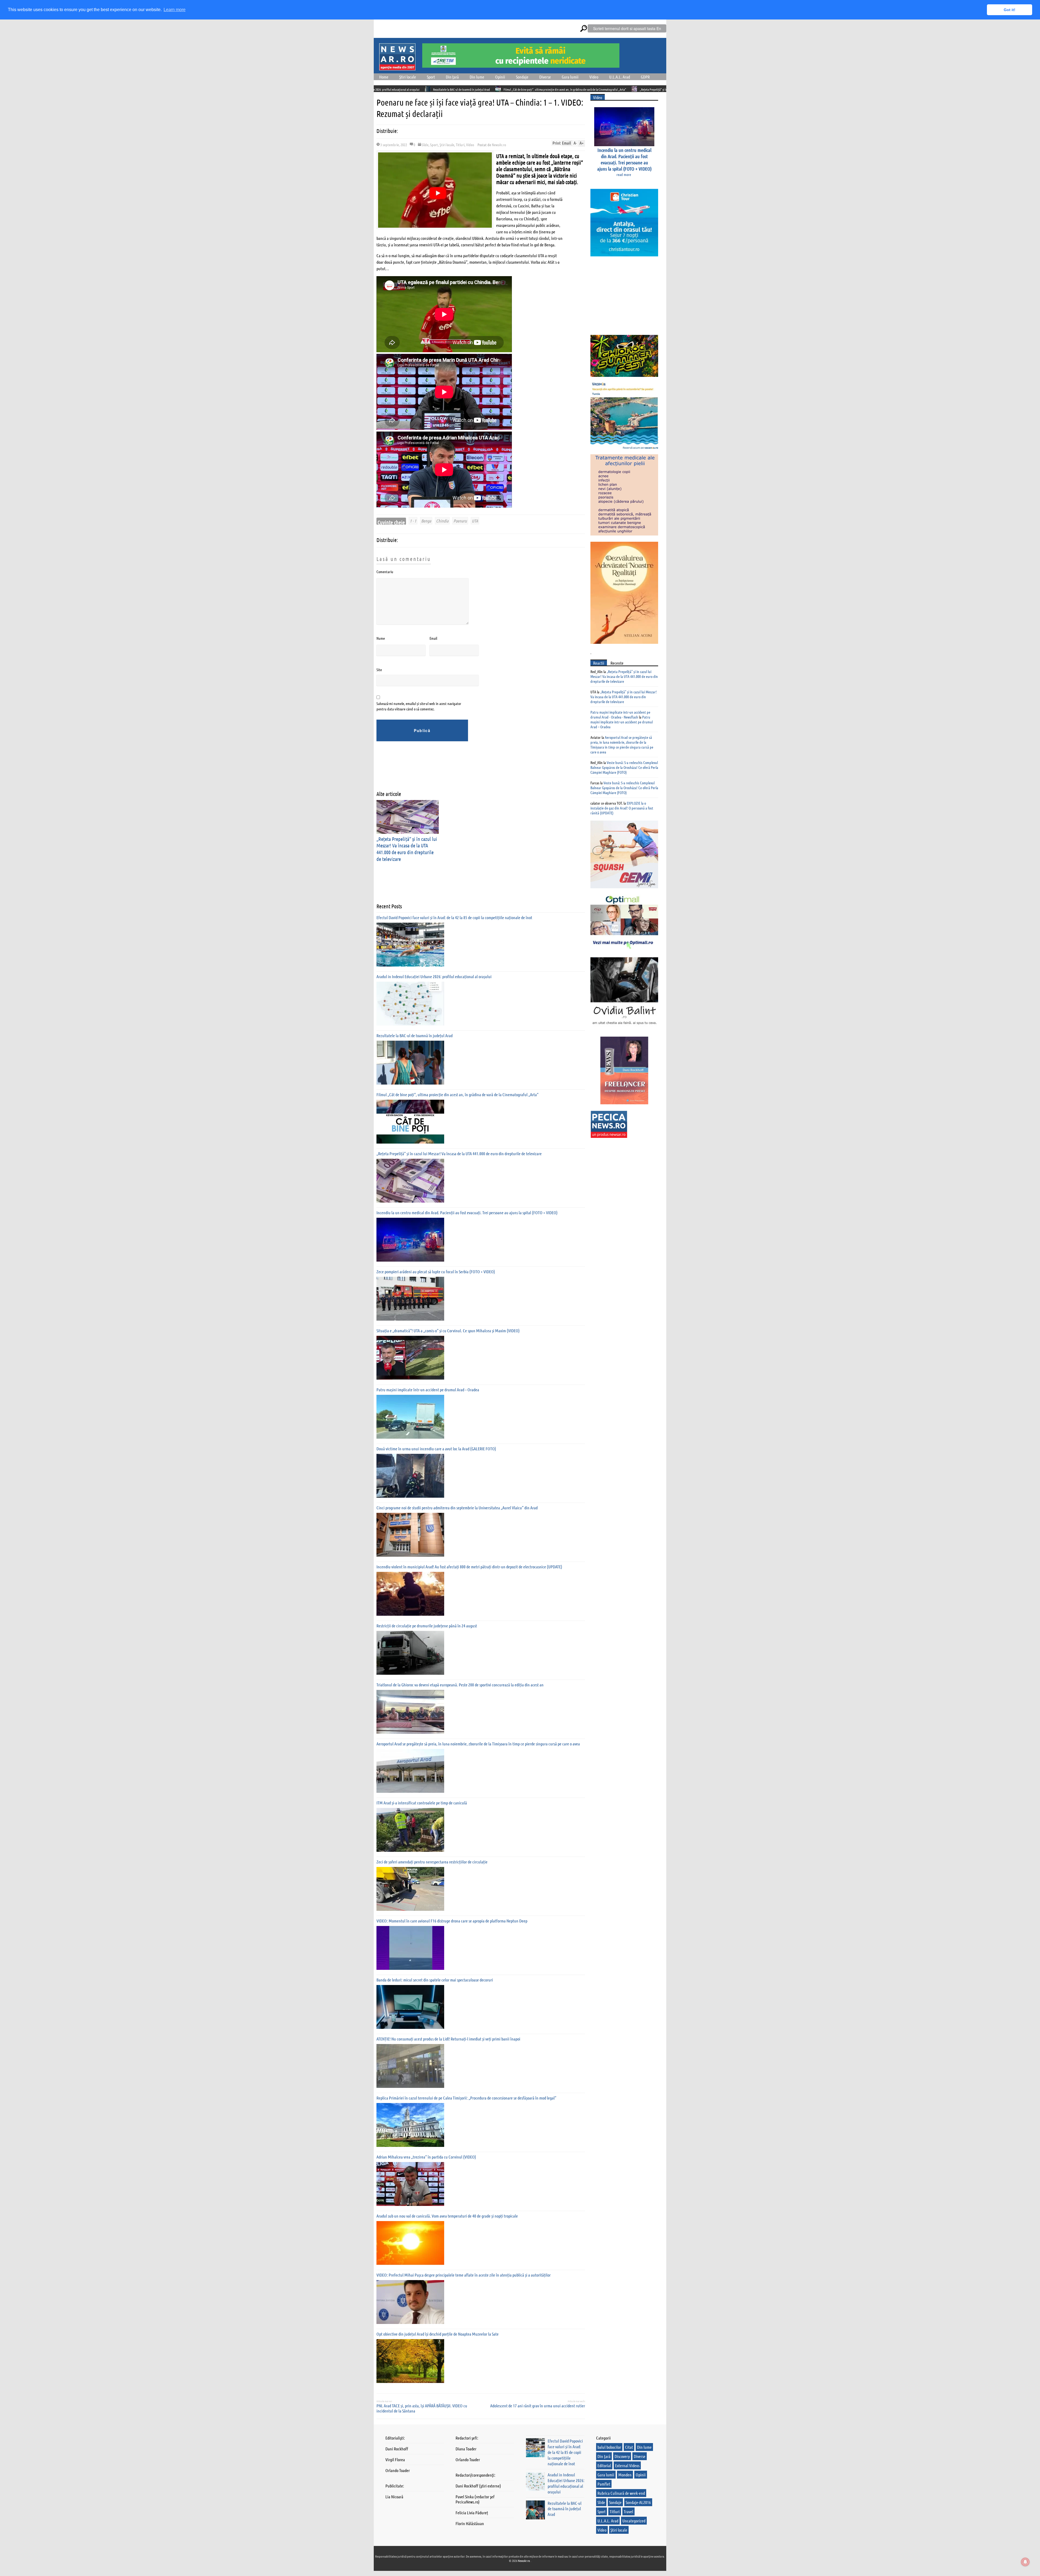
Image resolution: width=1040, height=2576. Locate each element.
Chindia (442, 521)
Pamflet (604, 2484)
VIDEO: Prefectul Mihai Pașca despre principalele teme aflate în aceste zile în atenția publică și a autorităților (464, 2275)
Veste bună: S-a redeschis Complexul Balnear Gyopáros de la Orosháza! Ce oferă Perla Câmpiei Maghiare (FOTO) (624, 767)
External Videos (627, 2465)
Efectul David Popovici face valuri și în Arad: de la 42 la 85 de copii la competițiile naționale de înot (454, 917)
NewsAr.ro (499, 145)
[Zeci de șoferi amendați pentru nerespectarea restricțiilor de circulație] (410, 1889)
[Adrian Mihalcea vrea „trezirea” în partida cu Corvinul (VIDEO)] (410, 2184)
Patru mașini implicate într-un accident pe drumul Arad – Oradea (428, 1390)
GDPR (645, 77)
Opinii (500, 77)
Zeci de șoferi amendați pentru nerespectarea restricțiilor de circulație (432, 1862)
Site (379, 670)
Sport (431, 77)
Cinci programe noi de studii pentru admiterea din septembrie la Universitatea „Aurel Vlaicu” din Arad (457, 1508)
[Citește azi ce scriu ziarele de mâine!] (397, 67)
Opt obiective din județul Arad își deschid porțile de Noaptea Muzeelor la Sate (438, 2334)
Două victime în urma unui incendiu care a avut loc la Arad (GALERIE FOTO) (436, 1449)
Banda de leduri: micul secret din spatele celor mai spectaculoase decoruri (435, 1980)
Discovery (622, 2456)
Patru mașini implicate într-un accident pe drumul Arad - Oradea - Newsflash (620, 714)
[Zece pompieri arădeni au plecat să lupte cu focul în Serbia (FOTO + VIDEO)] (410, 1299)
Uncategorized (634, 2521)
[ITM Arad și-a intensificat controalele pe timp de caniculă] (410, 1830)
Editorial (604, 2465)
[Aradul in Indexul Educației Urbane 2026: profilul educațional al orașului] (410, 1004)
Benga (426, 521)
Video (594, 77)
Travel (628, 2511)
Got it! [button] (1010, 10)
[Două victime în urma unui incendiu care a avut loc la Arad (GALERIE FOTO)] (410, 1476)
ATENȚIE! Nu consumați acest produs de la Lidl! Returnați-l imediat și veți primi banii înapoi (448, 2039)
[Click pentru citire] (489, 89)
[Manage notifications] (1025, 2562)
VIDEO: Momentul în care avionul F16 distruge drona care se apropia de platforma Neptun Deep (452, 1921)
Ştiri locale (408, 77)
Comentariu (385, 572)
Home (384, 77)
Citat (629, 2447)
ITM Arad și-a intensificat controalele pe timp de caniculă (422, 1803)
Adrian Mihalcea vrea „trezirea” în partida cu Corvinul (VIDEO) (426, 2157)
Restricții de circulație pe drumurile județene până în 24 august (427, 1626)
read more (624, 174)
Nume (381, 638)
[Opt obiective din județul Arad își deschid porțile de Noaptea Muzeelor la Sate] (410, 2361)
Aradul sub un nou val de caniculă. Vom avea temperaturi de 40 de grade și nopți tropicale (447, 2216)
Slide (425, 145)
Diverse (545, 77)
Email (433, 638)
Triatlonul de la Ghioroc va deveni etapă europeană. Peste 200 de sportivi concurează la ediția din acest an (460, 1685)
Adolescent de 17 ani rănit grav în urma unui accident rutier (538, 2406)
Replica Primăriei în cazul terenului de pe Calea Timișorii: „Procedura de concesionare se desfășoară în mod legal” (466, 2098)
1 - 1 (413, 521)
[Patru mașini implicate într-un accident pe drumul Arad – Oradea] (410, 1417)
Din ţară (452, 77)
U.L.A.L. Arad (620, 77)
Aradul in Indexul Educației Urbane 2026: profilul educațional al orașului (434, 976)
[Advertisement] (475, 770)
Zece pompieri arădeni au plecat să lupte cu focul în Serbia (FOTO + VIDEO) (436, 1271)
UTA (475, 521)
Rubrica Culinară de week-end (621, 2493)
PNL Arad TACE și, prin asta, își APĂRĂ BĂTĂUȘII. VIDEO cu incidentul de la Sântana (422, 2408)
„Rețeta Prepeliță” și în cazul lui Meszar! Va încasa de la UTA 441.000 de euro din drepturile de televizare (420, 89)
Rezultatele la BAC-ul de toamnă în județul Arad (415, 1035)
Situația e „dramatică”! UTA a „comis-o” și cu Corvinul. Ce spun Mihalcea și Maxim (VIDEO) (448, 1331)
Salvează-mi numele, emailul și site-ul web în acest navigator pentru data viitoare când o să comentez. (419, 706)
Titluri (460, 145)
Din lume (477, 77)
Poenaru (460, 521)
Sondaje (522, 77)
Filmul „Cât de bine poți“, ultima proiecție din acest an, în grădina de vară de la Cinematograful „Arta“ (457, 1094)
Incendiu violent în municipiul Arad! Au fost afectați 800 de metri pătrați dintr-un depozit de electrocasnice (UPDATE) (469, 1567)
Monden (625, 2475)
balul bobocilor (609, 2447)
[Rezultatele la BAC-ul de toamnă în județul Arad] (410, 1063)
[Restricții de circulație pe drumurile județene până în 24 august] (410, 1653)
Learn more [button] (175, 10)
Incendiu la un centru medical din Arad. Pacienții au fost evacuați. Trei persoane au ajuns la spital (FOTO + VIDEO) (562, 89)
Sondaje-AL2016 (638, 2502)
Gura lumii (570, 77)
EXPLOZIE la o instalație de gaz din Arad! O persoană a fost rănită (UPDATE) (622, 808)
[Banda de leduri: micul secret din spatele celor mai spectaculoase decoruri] (410, 2007)
